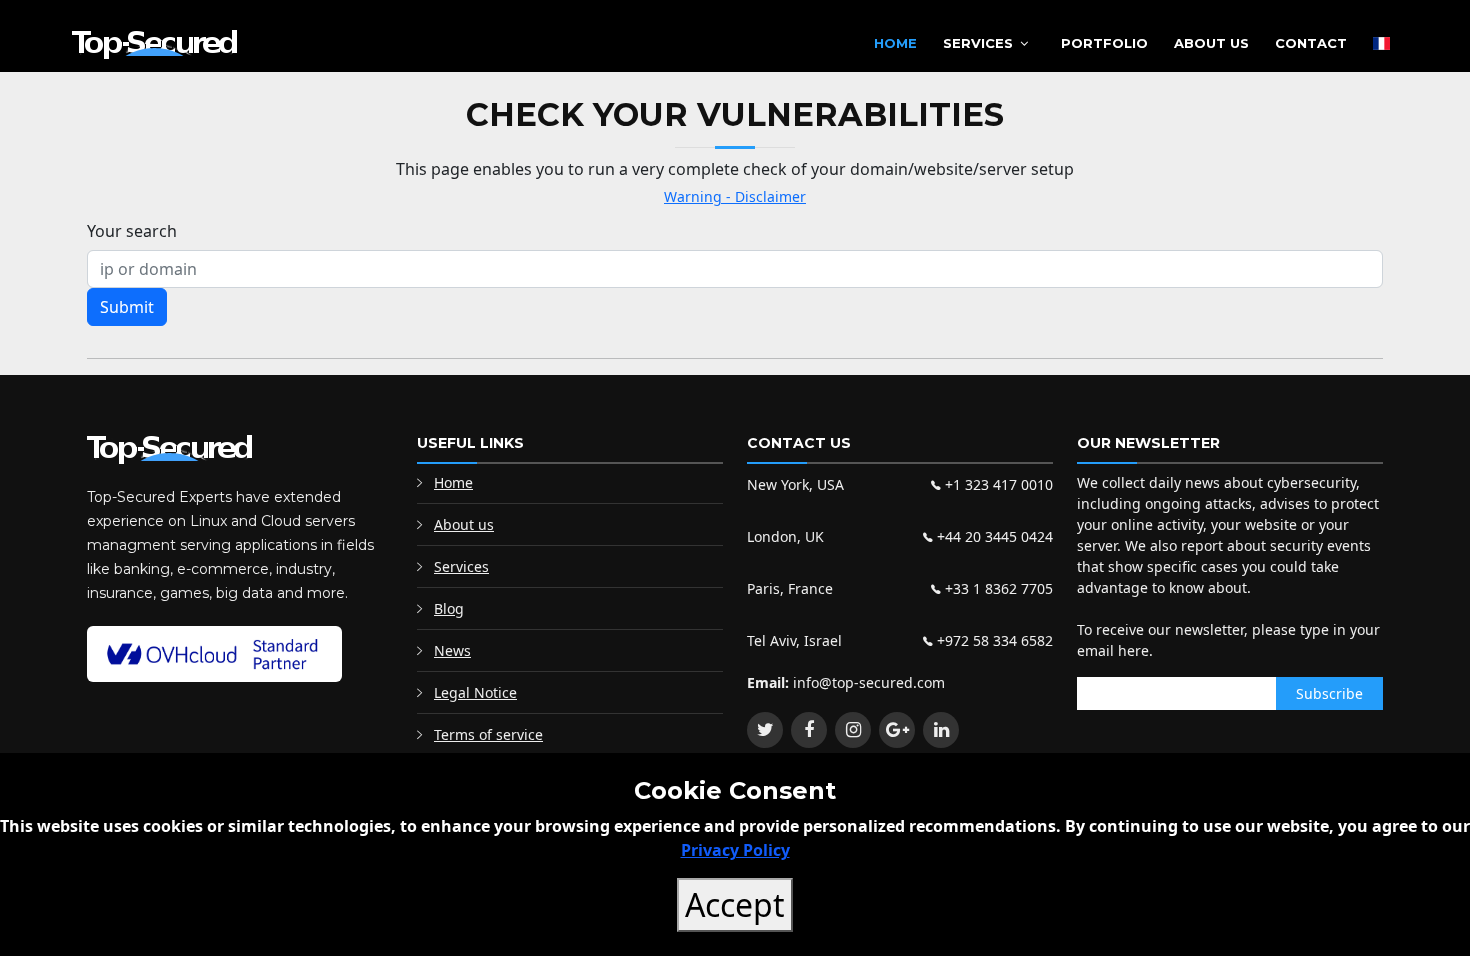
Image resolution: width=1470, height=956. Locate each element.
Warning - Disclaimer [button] (735, 196)
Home (895, 43)
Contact (1311, 43)
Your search (132, 231)
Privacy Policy (735, 850)
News (452, 650)
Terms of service (488, 734)
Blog (449, 608)
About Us (1211, 43)
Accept (735, 904)
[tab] (103, 334)
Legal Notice (475, 692)
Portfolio (1104, 43)
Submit (127, 307)
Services (978, 43)
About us (464, 524)
